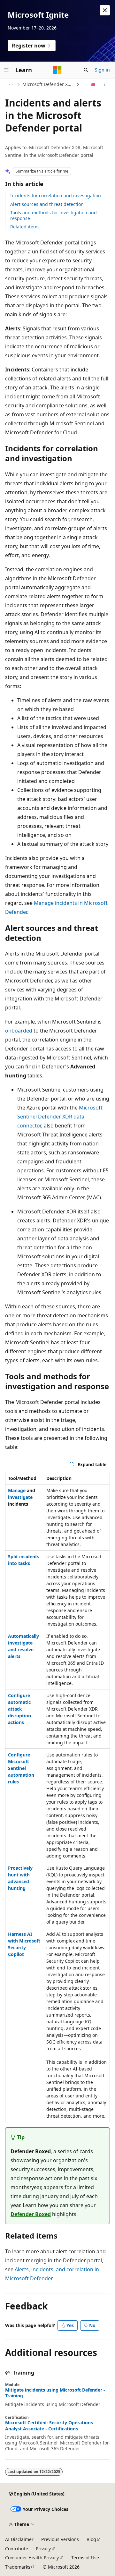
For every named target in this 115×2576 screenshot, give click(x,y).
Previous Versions (60, 2539)
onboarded (19, 1031)
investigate (20, 1497)
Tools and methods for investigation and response (54, 215)
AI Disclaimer (19, 2539)
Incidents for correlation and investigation (56, 196)
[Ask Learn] (93, 84)
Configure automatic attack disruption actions (19, 1709)
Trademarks (18, 2567)
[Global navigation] (6, 70)
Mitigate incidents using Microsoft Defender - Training (55, 2393)
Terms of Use (85, 2558)
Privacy (43, 2549)
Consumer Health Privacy (32, 2558)
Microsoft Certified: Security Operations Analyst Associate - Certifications (49, 2426)
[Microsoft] (57, 70)
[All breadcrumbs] (11, 84)
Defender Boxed (31, 2214)
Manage (17, 1490)
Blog (91, 2539)
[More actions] (104, 84)
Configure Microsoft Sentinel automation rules (21, 1768)
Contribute (17, 2549)
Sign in (102, 70)
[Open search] (86, 70)
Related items (25, 227)
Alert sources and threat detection (47, 204)
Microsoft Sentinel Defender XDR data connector (60, 1117)
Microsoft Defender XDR (48, 84)
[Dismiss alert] (105, 10)
